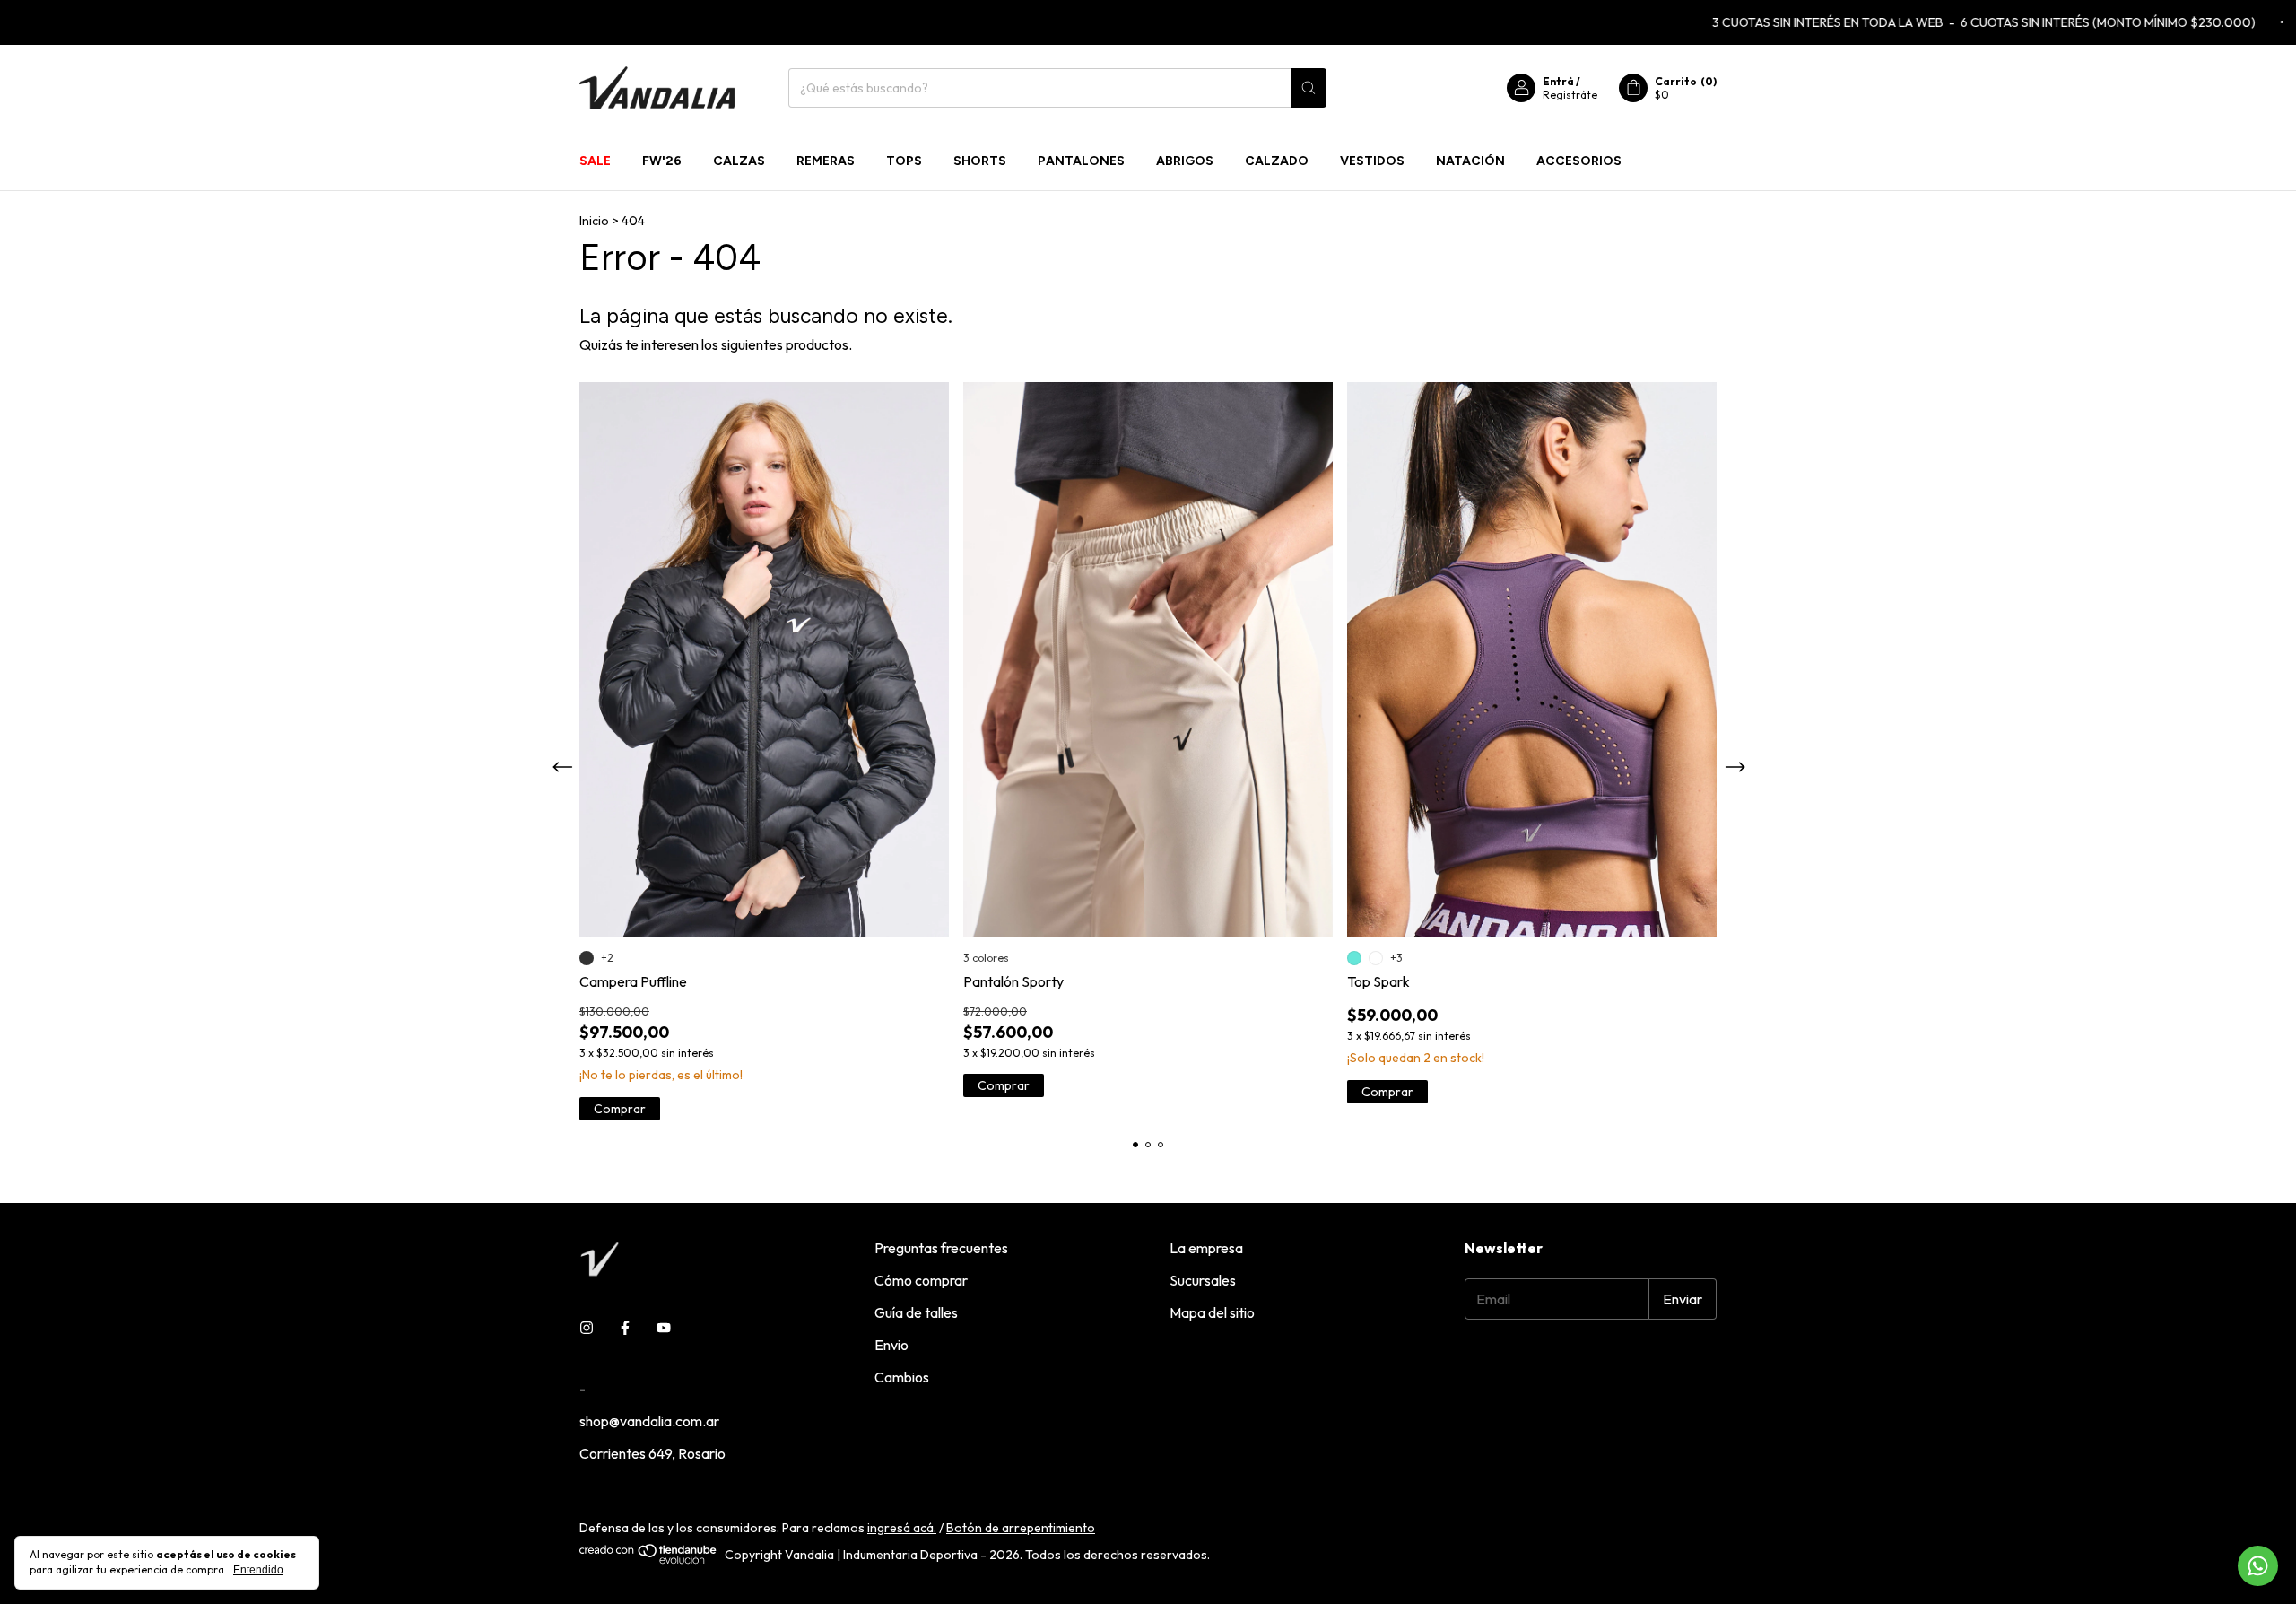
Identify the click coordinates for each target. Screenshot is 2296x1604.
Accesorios (1579, 161)
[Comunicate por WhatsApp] (2258, 1566)
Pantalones (1081, 161)
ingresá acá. (902, 1528)
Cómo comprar (921, 1280)
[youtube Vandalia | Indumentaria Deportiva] (664, 1328)
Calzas (739, 161)
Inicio (594, 221)
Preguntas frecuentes (941, 1248)
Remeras (826, 161)
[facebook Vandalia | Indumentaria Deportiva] (625, 1328)
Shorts (980, 161)
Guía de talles (916, 1312)
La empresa (1206, 1248)
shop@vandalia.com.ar (649, 1421)
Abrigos (1185, 161)
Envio (891, 1345)
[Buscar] (1309, 88)
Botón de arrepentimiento (1021, 1528)
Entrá (1558, 81)
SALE (595, 161)
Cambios (902, 1377)
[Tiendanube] (649, 1560)
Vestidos (1372, 161)
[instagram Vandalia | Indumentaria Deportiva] (587, 1328)
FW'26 (662, 161)
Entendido (258, 1570)
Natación (1470, 161)
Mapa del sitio (1212, 1312)
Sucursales (1203, 1280)
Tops (904, 161)
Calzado (1277, 161)
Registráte (1570, 95)
